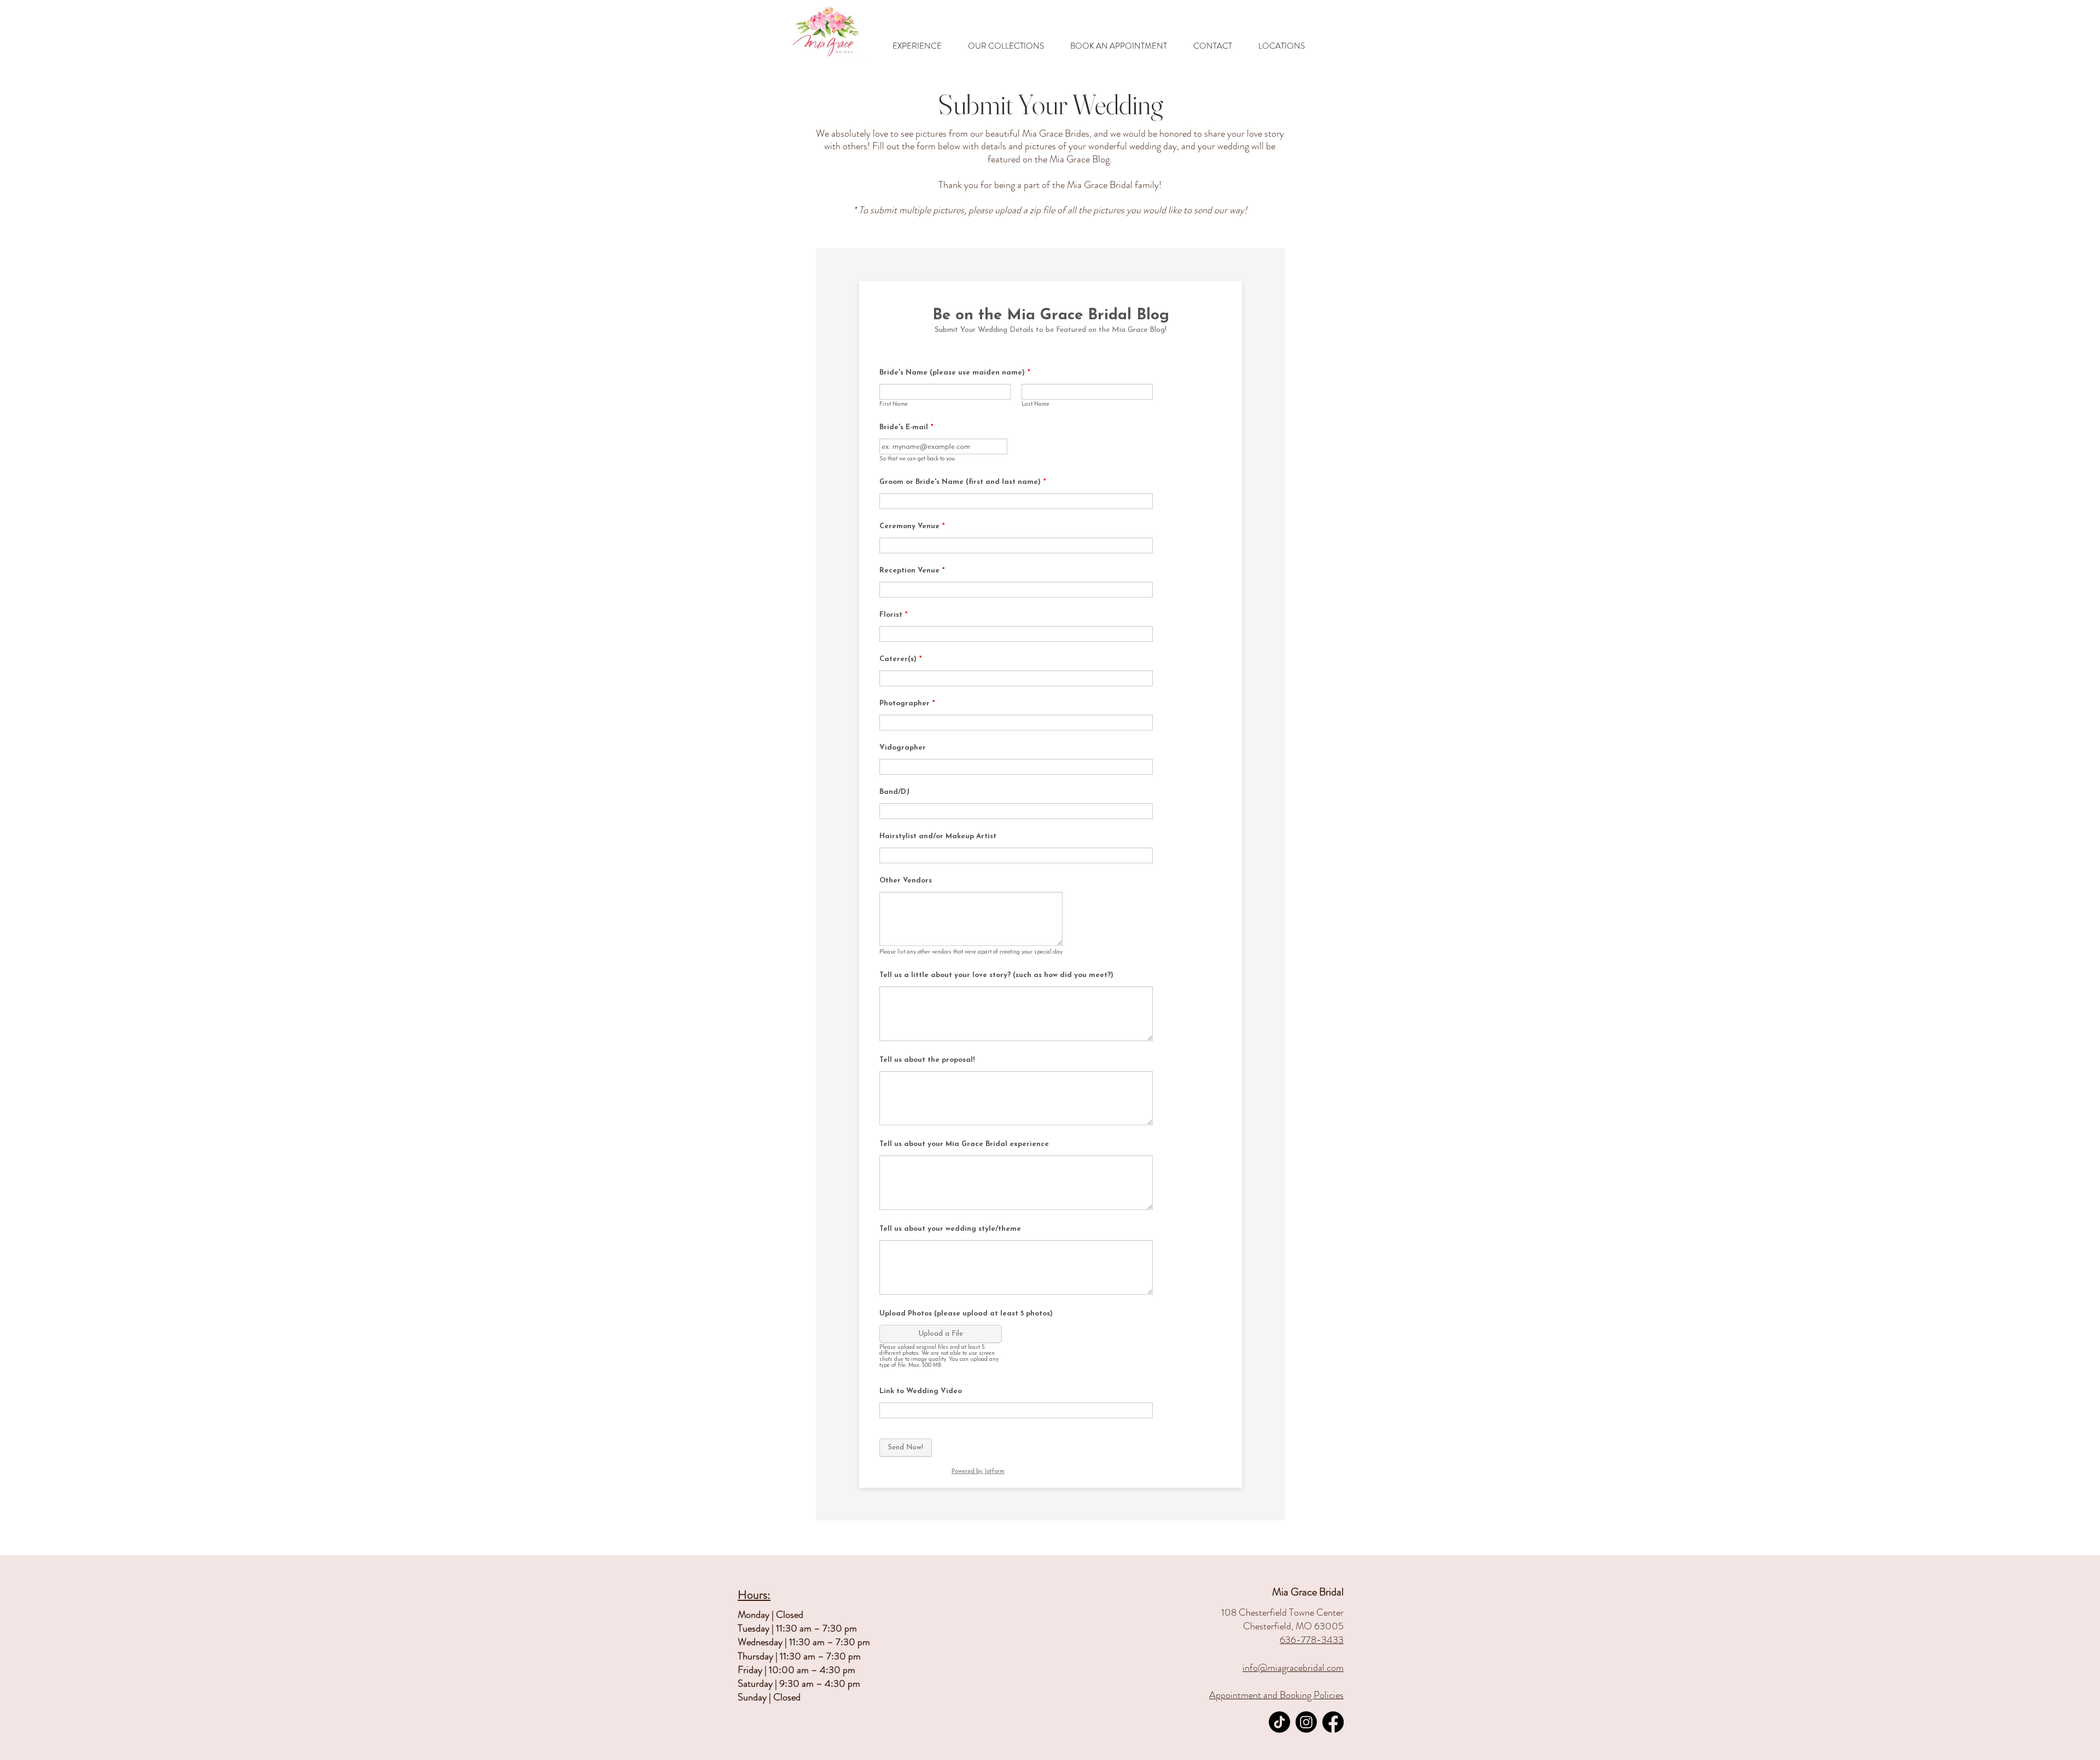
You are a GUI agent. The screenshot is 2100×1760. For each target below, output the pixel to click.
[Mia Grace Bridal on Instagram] (1306, 1722)
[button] (917, 46)
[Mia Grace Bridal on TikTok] (1279, 1722)
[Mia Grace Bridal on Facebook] (1333, 1722)
